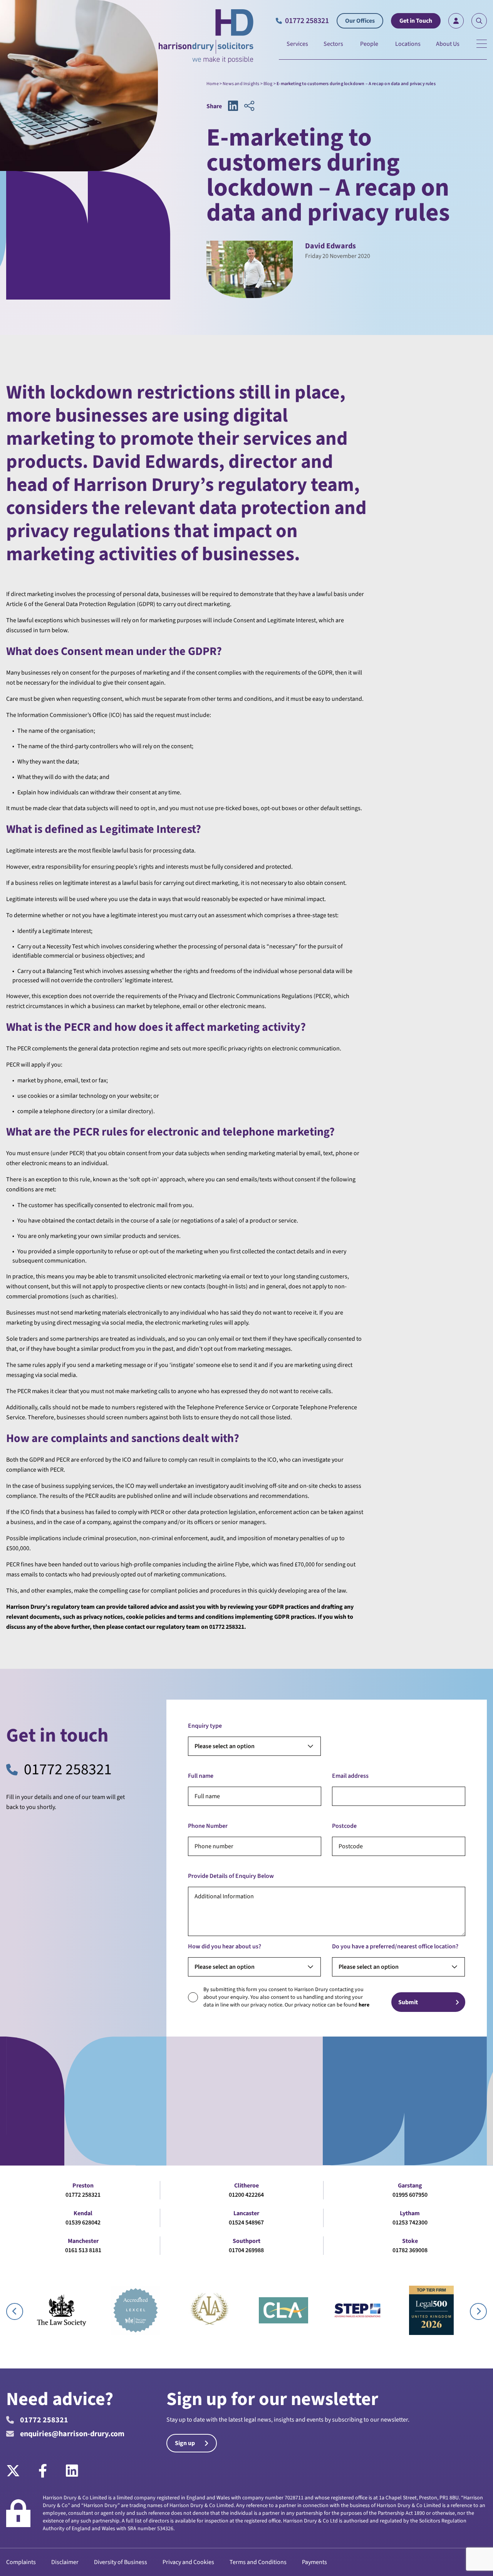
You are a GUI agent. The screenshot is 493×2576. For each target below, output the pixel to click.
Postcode (344, 1826)
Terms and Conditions (258, 2562)
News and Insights (241, 84)
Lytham (410, 2213)
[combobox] (254, 1746)
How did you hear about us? (225, 1946)
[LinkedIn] (72, 2471)
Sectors (333, 44)
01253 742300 (410, 2223)
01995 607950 (410, 2195)
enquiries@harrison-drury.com (72, 2434)
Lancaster (246, 2213)
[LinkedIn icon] (233, 106)
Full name (201, 1776)
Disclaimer (65, 2562)
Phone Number (208, 1826)
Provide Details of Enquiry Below (231, 1876)
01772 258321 (68, 1770)
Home (213, 84)
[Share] (249, 106)
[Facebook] (43, 2471)
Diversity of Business (121, 2562)
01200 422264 (246, 2195)
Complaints (21, 2562)
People (369, 44)
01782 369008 (410, 2250)
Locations (408, 44)
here (364, 2005)
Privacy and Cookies (188, 2562)
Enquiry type (205, 1726)
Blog (268, 84)
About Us (448, 44)
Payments (314, 2562)
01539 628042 (83, 2223)
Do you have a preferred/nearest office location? (395, 1946)
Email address (350, 1776)
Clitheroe (246, 2186)
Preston (83, 2186)
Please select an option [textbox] (225, 1746)
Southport (246, 2241)
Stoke (410, 2241)
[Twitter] (18, 2471)
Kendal (83, 2213)
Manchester (83, 2241)
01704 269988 (246, 2250)
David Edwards (330, 246)
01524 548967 (246, 2223)
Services (297, 44)
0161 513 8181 (83, 2250)
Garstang (410, 2186)
